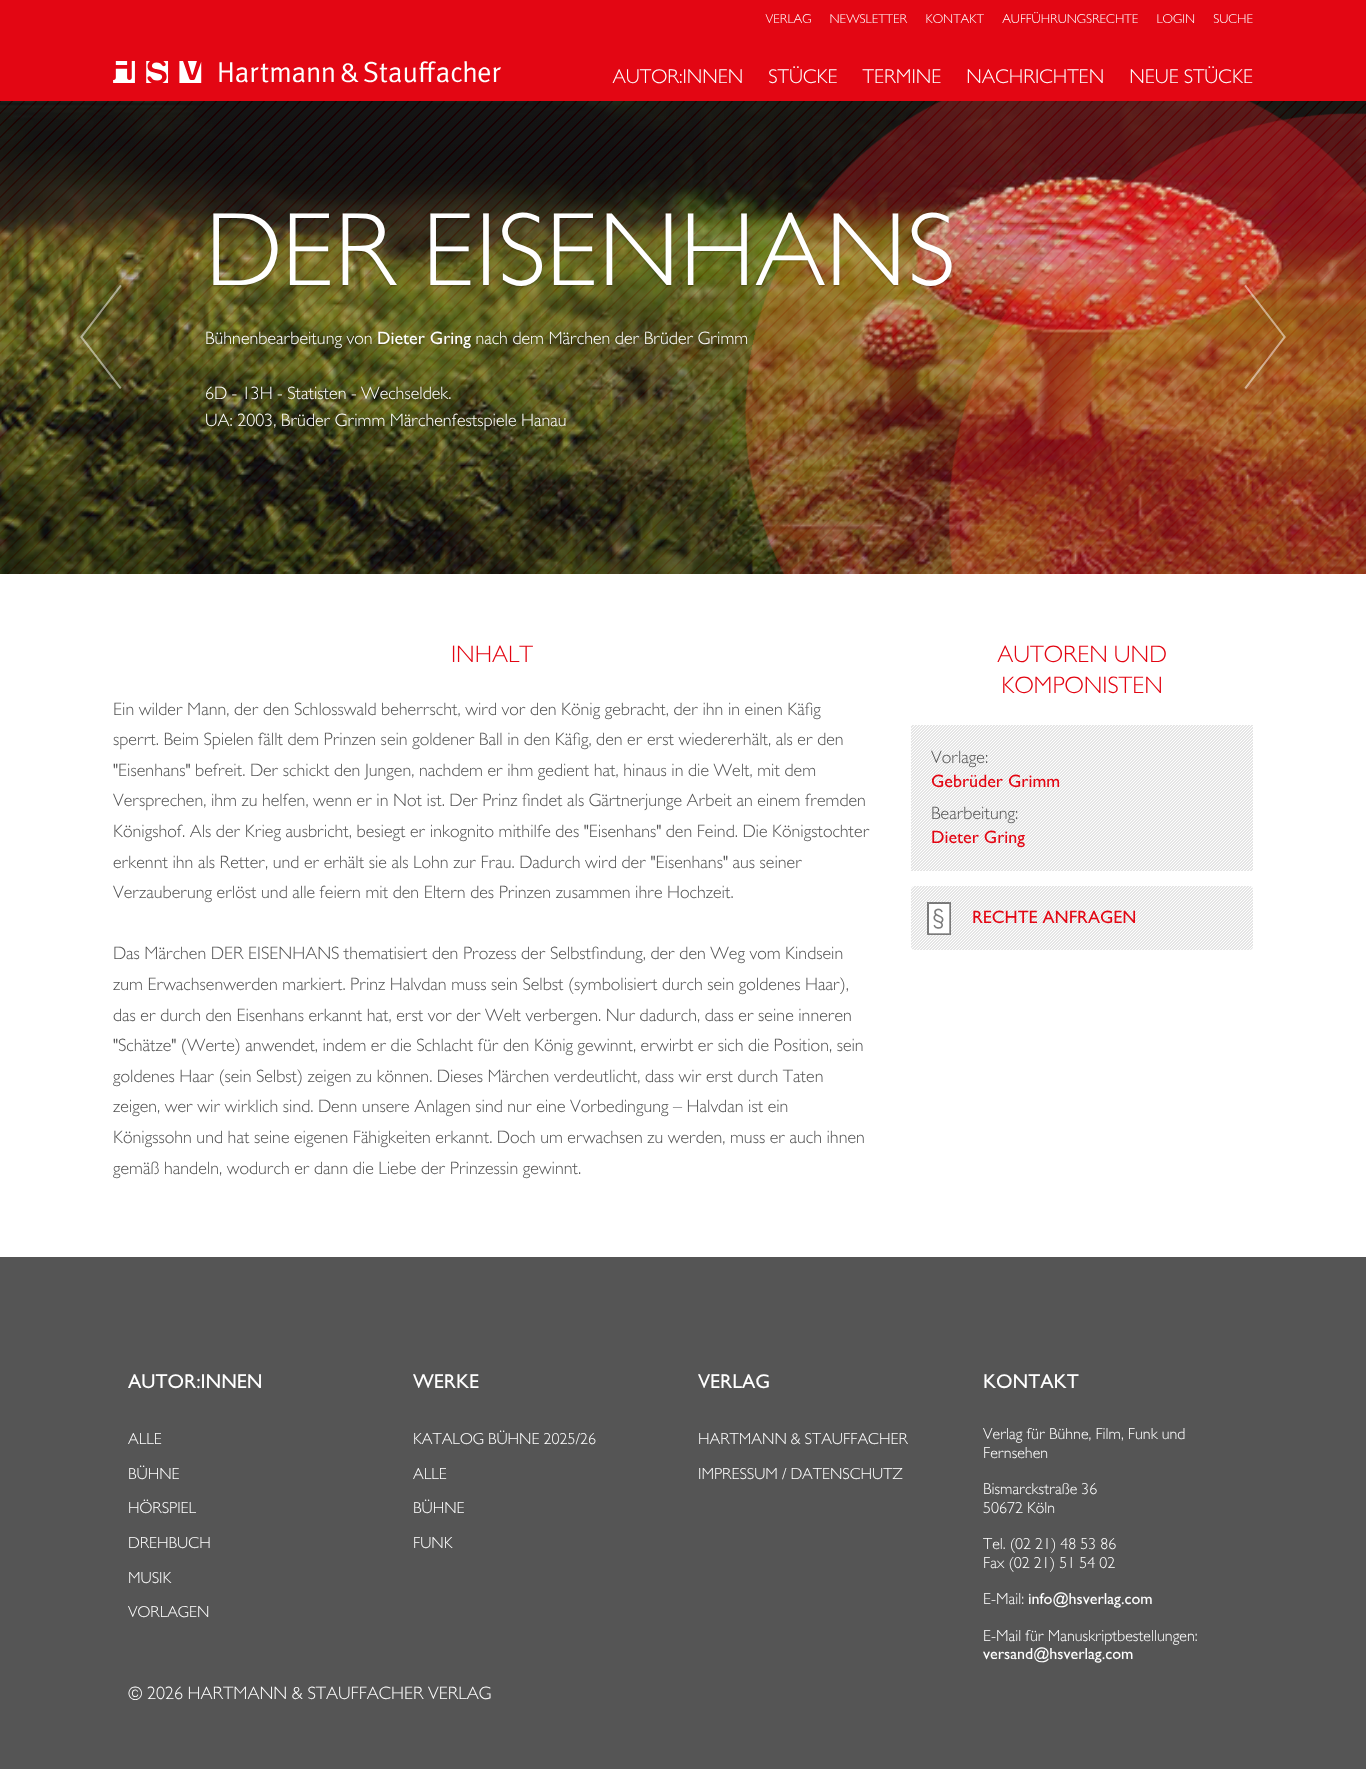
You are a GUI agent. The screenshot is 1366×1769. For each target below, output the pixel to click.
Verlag (789, 19)
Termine (902, 76)
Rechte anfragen (1054, 918)
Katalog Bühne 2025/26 (504, 1438)
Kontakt (954, 19)
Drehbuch (169, 1542)
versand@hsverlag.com (1058, 1654)
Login (1176, 19)
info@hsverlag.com (1090, 1599)
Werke (446, 1382)
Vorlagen (169, 1611)
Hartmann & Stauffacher (803, 1438)
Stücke (802, 76)
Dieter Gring (424, 339)
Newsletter (869, 19)
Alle (145, 1438)
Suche (1233, 19)
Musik (149, 1577)
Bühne (154, 1473)
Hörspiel (162, 1507)
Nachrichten (1035, 76)
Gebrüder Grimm (995, 782)
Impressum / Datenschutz (800, 1473)
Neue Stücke (1191, 76)
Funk (433, 1542)
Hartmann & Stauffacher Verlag (339, 1693)
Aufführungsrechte (1070, 19)
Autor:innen (677, 76)
